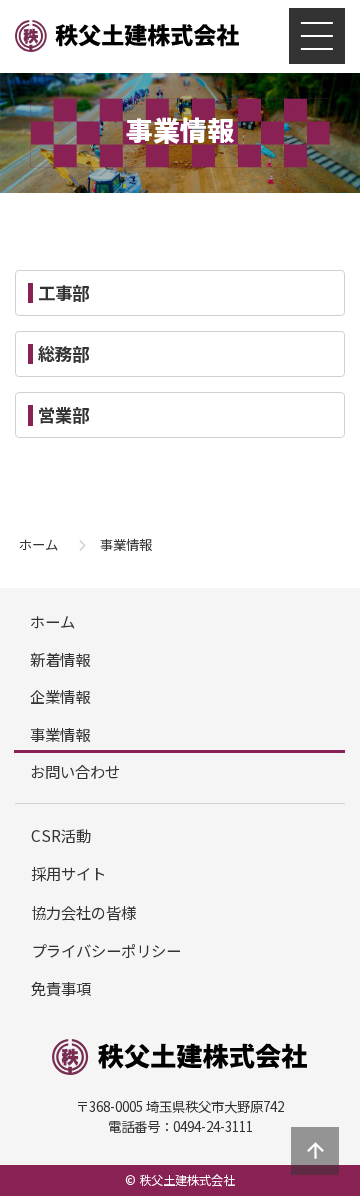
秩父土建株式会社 (127, 37)
